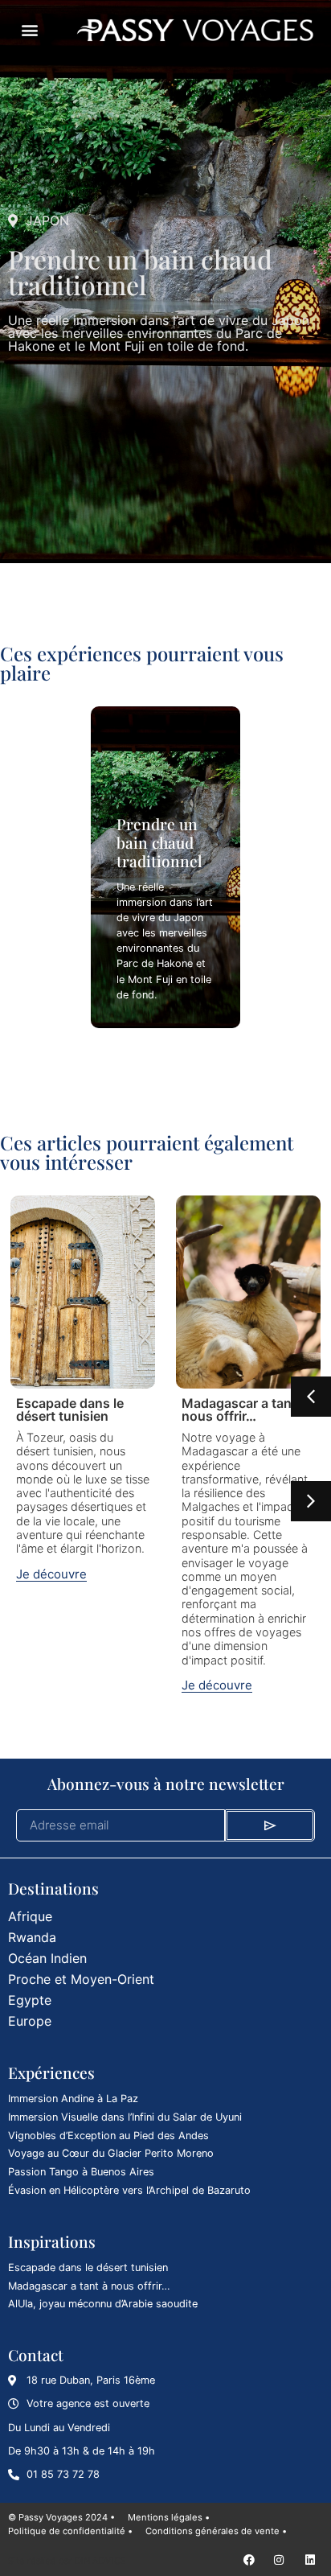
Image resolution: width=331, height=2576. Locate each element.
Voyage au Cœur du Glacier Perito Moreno (111, 2153)
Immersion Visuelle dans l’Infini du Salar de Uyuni (125, 2117)
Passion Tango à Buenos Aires (81, 2172)
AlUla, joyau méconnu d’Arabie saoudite (103, 2304)
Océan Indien (47, 1958)
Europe (30, 2021)
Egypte (30, 2000)
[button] (29, 30)
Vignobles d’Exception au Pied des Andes (108, 2136)
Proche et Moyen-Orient (81, 1979)
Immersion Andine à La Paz (73, 2099)
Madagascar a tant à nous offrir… (244, 1409)
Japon (47, 220)
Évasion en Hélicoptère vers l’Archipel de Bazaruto (129, 2190)
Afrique (30, 1916)
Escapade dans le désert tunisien (70, 1409)
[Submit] (270, 1825)
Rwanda (32, 1937)
